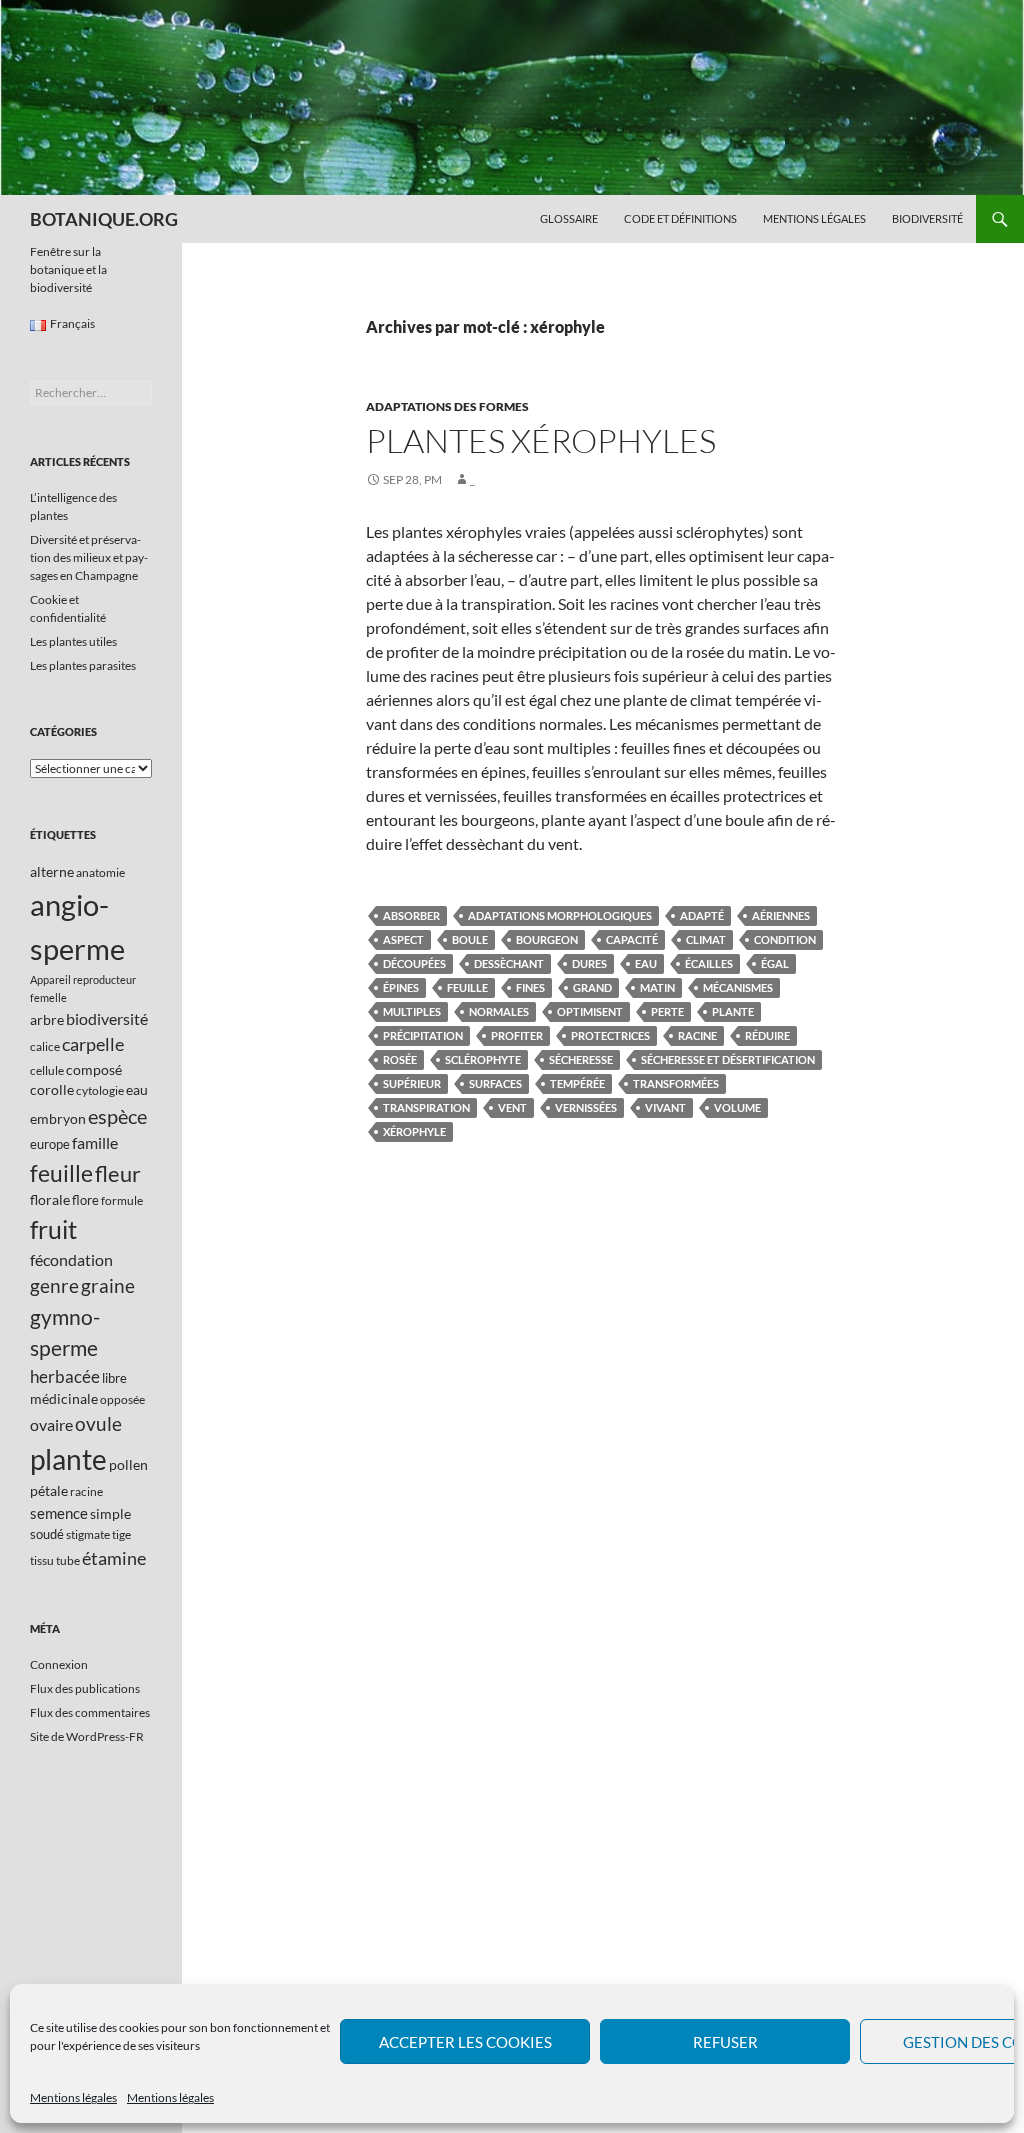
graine (108, 1286)
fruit (53, 1229)
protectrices (610, 1035)
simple (110, 1513)
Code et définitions (680, 218)
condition (785, 939)
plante (733, 1011)
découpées (414, 963)
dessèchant (509, 963)
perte (667, 1011)
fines (530, 987)
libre (114, 1378)
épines (401, 987)
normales (499, 1011)
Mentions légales (73, 2097)
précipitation (423, 1035)
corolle (52, 1089)
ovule (98, 1423)
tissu (42, 1560)
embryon (58, 1118)
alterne (52, 871)
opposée (122, 1399)
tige (121, 1534)
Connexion (59, 1664)
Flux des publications (85, 1688)
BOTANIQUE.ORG (104, 219)
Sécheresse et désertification (728, 1059)
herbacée (65, 1376)
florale (50, 1199)
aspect (403, 939)
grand (592, 987)
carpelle (93, 1044)
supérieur (412, 1083)
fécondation (71, 1259)
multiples (412, 1011)
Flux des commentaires (90, 1712)
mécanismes (738, 987)
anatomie (100, 872)
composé (94, 1069)
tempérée (577, 1083)
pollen (128, 1464)
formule (122, 1200)
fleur (118, 1173)
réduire (767, 1035)
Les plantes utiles (73, 641)
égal (775, 963)
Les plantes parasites (83, 665)
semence (59, 1513)
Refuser (725, 2042)
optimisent (590, 1011)
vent (512, 1107)
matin (657, 987)
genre (54, 1285)
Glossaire (569, 218)
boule (470, 939)
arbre (47, 1019)
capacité (632, 939)
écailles (709, 963)
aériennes (781, 915)
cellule (47, 1070)
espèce (117, 1116)
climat (706, 939)
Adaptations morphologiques (560, 915)
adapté (702, 915)
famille (95, 1142)
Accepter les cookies (465, 2042)
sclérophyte (483, 1059)
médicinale (64, 1398)
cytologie (100, 1090)
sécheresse (581, 1059)
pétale (49, 1490)
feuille (467, 987)
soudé (47, 1534)
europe (50, 1144)
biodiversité (107, 1018)
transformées (676, 1083)
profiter (517, 1035)
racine (697, 1035)
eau (646, 963)
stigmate (88, 1534)
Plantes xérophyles (541, 440)
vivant (665, 1107)
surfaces (495, 1083)
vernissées (586, 1107)
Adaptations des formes (447, 406)
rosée (400, 1059)
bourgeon (547, 939)
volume (737, 1107)
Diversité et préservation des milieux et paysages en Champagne (89, 557)
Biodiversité (927, 218)
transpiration (426, 1107)
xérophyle (414, 1131)
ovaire (51, 1424)
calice (45, 1046)
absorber (411, 915)
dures (589, 963)
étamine (114, 1558)
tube (68, 1560)
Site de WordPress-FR (87, 1736)
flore (85, 1200)
